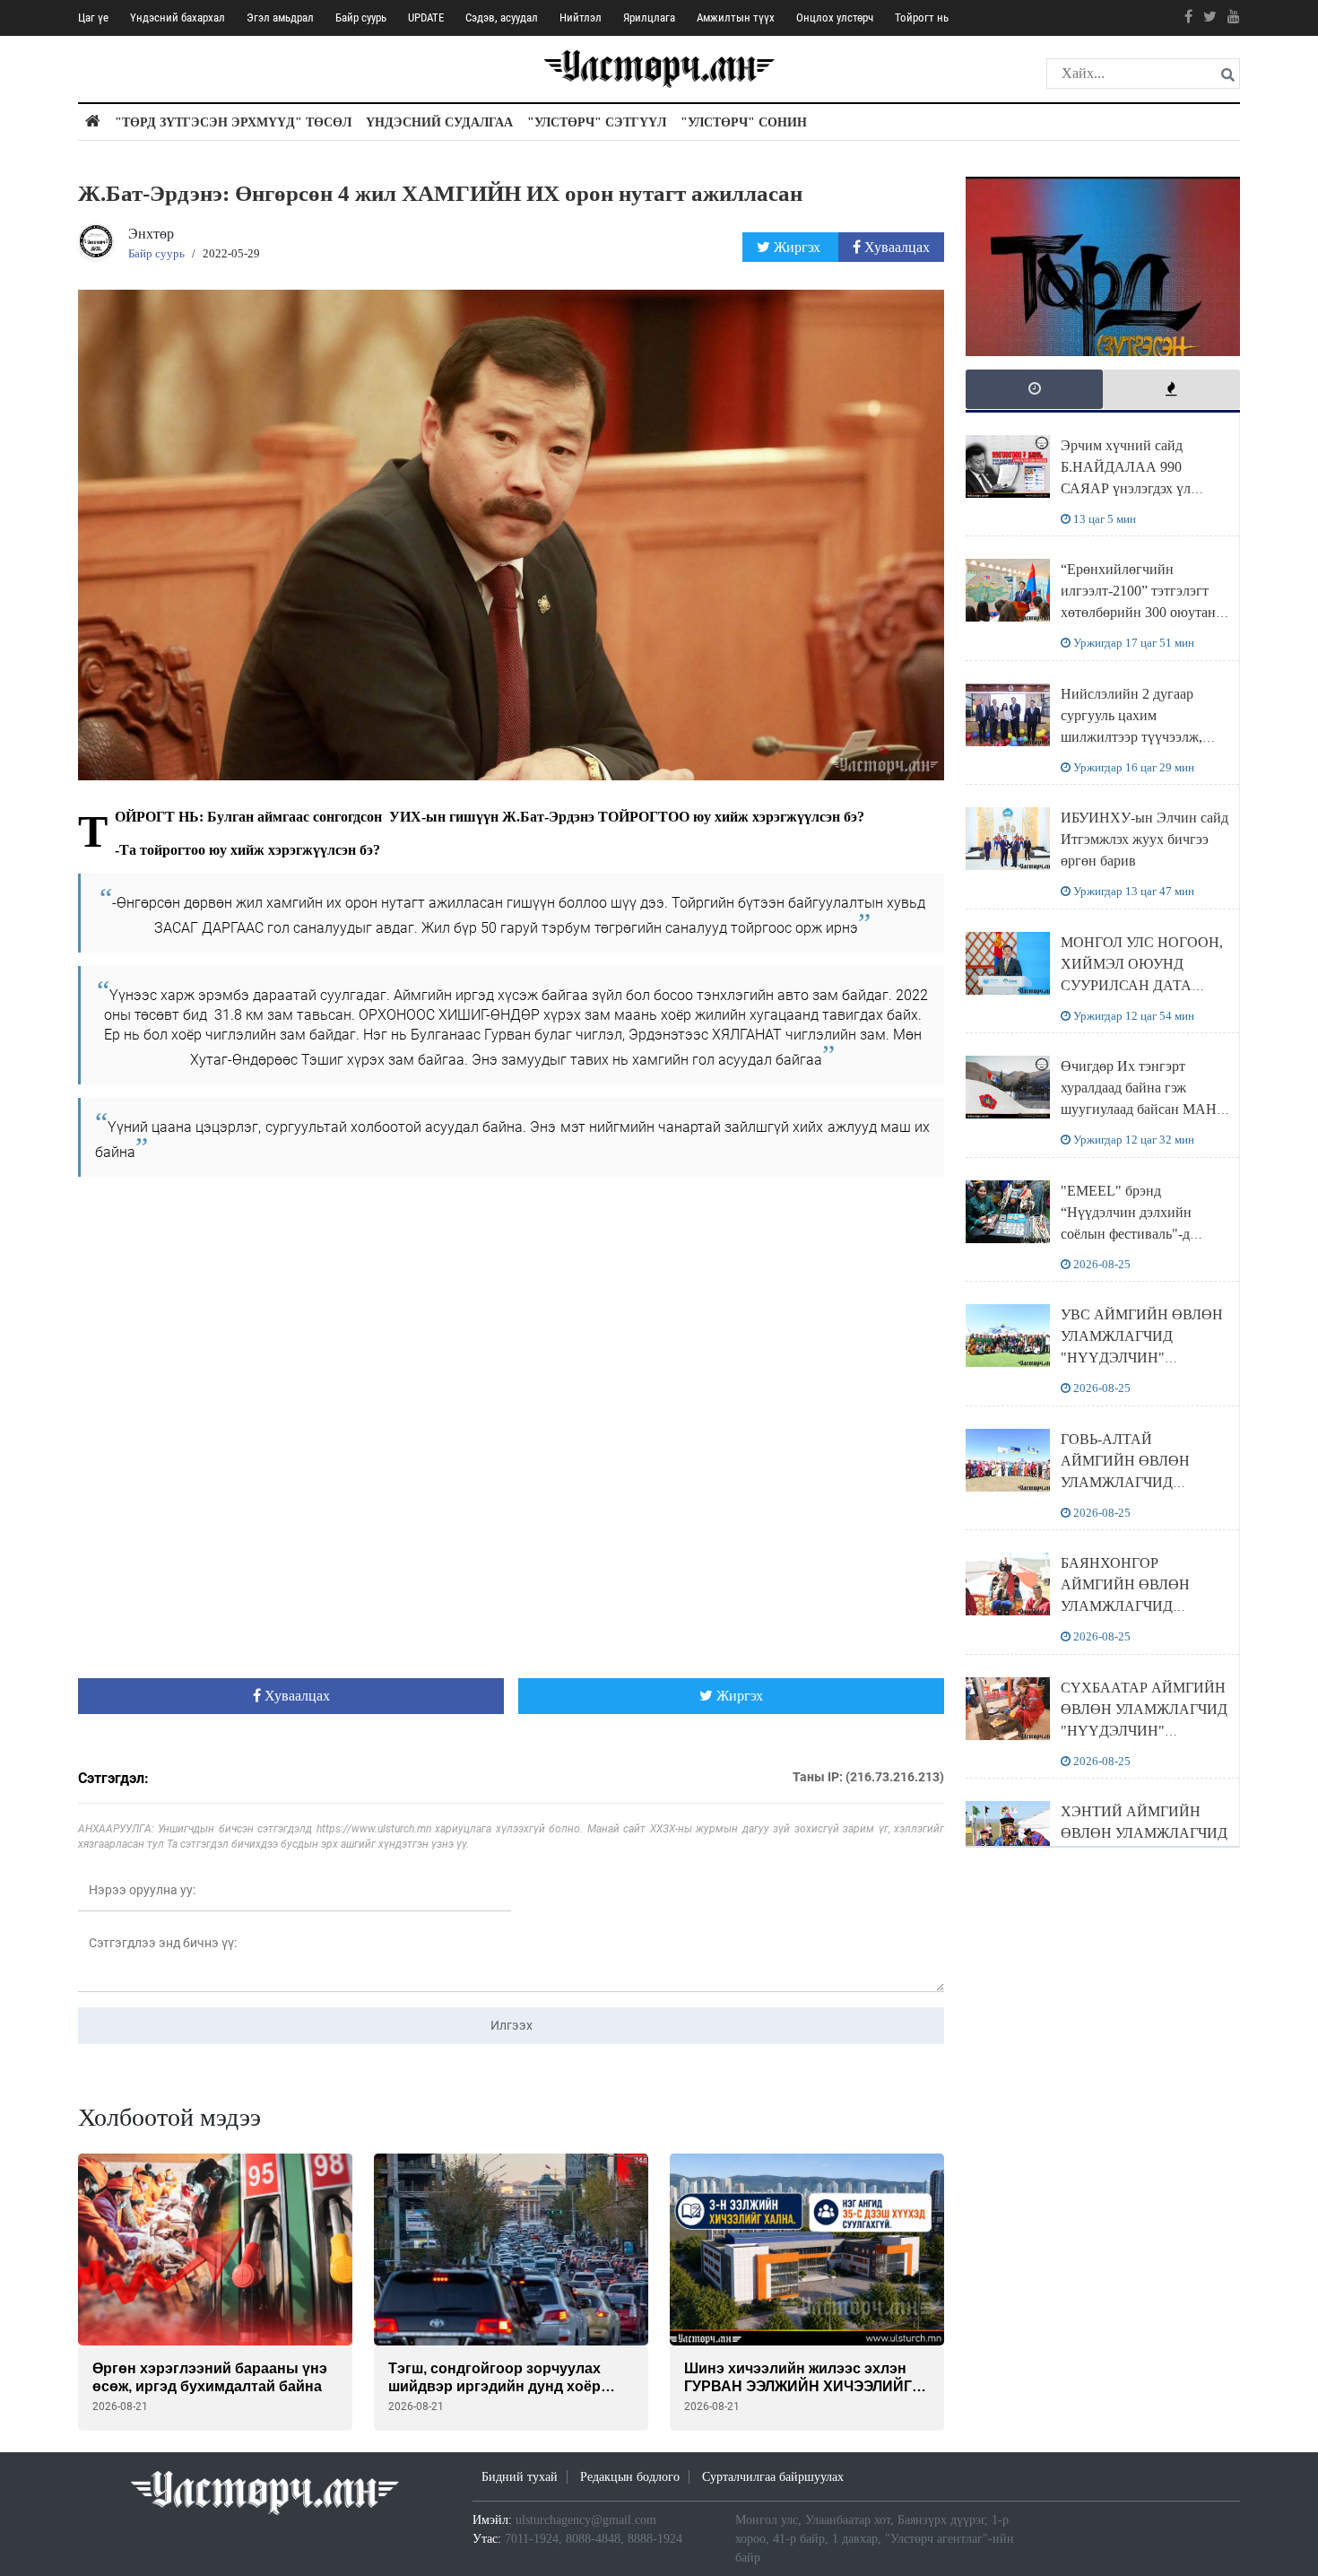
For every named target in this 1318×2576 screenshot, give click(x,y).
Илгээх (512, 2025)
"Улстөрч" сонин (744, 122)
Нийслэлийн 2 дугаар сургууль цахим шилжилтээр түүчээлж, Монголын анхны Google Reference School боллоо (1138, 737)
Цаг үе (93, 17)
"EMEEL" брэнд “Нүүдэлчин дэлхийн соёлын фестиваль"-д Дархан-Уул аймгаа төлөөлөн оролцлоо (1126, 1234)
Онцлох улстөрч (835, 17)
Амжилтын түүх (736, 17)
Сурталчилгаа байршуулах (773, 2477)
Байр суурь (361, 17)
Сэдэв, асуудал (502, 17)
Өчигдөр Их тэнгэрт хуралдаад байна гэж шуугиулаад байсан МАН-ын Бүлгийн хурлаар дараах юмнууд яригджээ (1141, 1109)
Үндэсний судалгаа (439, 122)
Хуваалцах (895, 247)
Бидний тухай (520, 2477)
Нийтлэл (581, 17)
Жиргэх (797, 247)
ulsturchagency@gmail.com (586, 2520)
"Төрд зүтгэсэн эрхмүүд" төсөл (233, 122)
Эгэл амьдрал (280, 17)
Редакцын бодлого (630, 2477)
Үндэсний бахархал (178, 17)
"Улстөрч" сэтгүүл (597, 122)
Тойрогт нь (922, 17)
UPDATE (426, 17)
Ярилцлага (649, 17)
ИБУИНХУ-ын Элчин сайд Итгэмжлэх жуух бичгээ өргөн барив (1145, 839)
